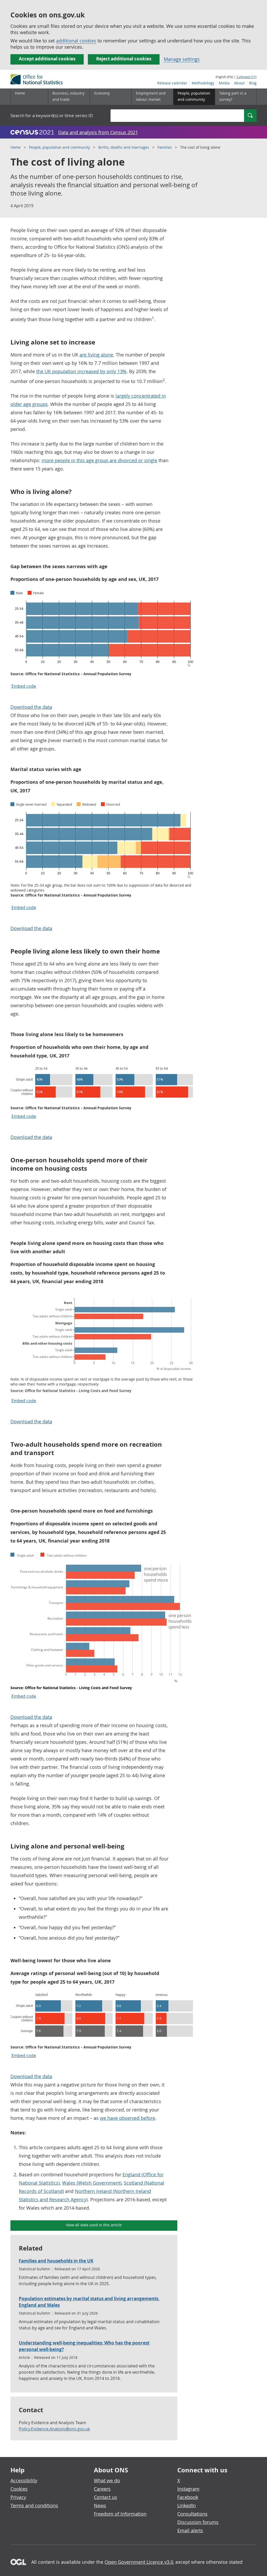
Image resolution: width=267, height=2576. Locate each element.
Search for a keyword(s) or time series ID (52, 115)
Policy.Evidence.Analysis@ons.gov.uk (54, 2429)
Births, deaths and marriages (124, 147)
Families (165, 147)
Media (224, 83)
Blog (253, 83)
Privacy (18, 2497)
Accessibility (24, 2480)
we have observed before (128, 2118)
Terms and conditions (34, 2505)
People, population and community (59, 147)
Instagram (188, 2489)
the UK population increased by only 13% (81, 371)
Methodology (203, 83)
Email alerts (190, 2530)
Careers (102, 2489)
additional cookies (76, 41)
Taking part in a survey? (233, 96)
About (239, 83)
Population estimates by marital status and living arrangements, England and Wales (89, 2302)
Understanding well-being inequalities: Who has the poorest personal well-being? (84, 2346)
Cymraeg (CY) (247, 77)
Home (20, 93)
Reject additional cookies (124, 59)
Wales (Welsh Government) (92, 2183)
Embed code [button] (24, 686)
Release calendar (172, 83)
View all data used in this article (94, 2225)
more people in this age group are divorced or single (99, 460)
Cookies (19, 2489)
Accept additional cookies (47, 59)
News (100, 2505)
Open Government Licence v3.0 (139, 2562)
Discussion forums (198, 2522)
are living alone (96, 355)
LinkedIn (187, 2505)
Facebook (188, 2497)
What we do (107, 2480)
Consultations (192, 2514)
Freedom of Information (120, 2514)
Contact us (105, 2497)
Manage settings (182, 59)
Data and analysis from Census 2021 (98, 132)
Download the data (31, 707)
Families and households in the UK (56, 2261)
